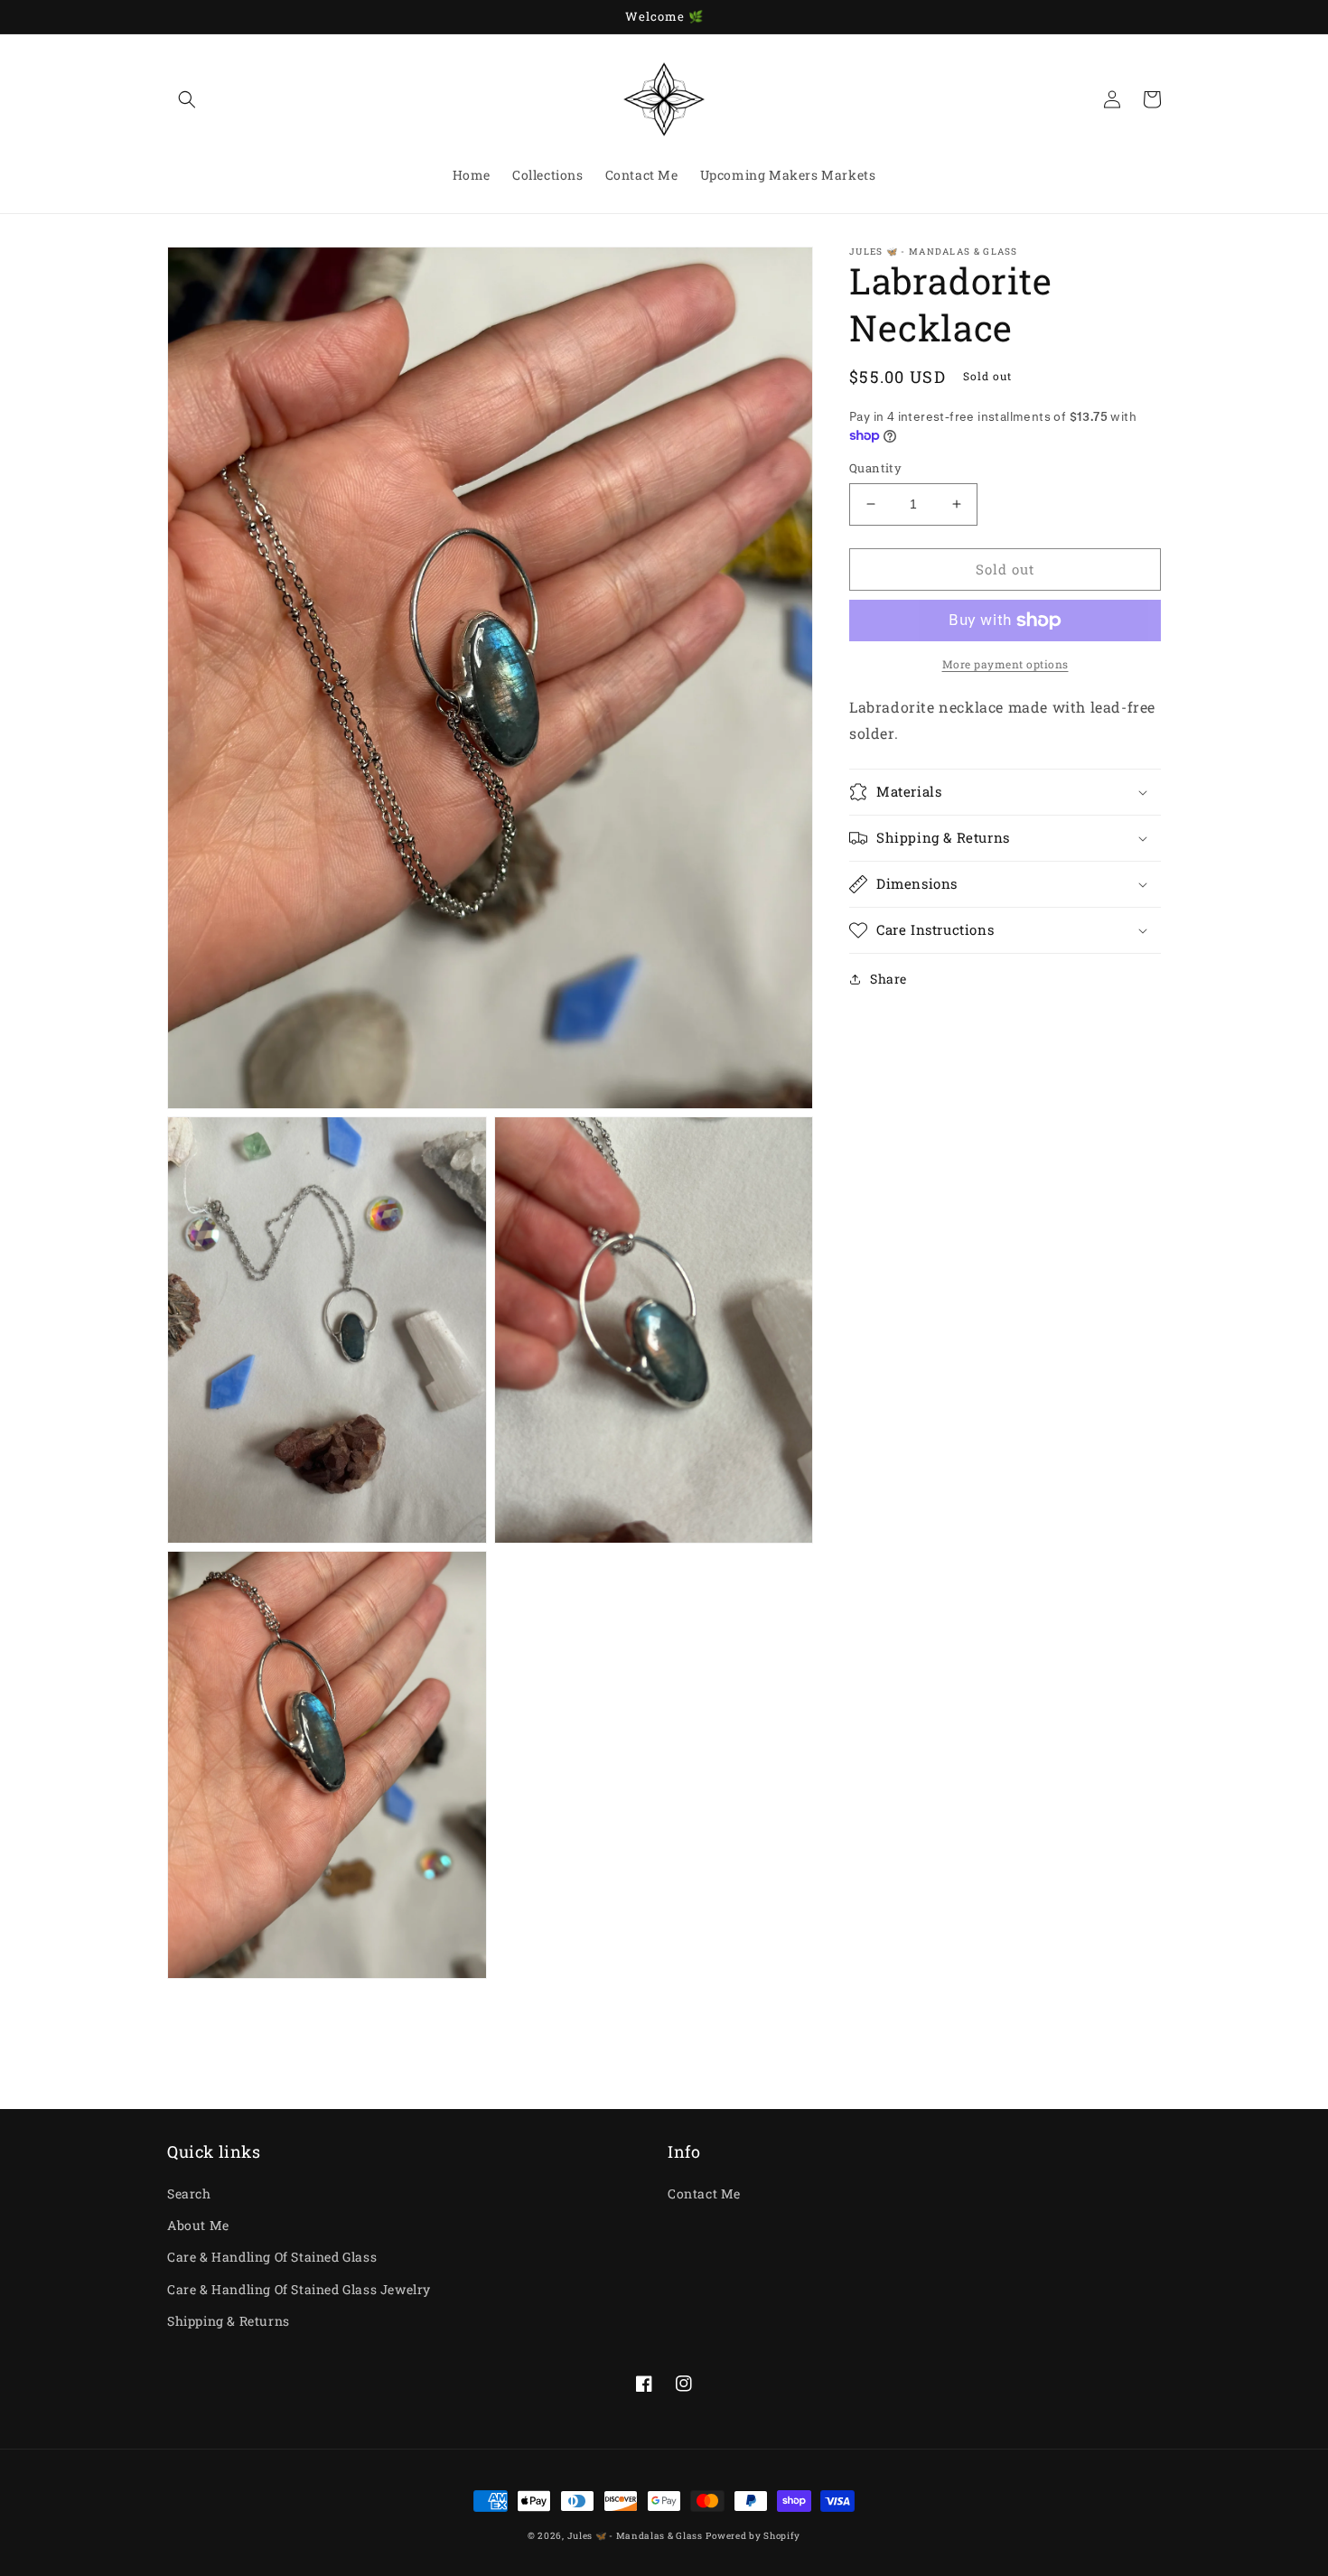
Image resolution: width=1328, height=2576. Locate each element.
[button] (187, 99)
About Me (198, 2225)
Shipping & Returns (229, 2321)
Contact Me (704, 2193)
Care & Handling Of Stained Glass (272, 2257)
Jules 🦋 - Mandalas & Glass (635, 2536)
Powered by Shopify (753, 2536)
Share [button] (888, 979)
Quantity (875, 468)
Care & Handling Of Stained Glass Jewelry (299, 2289)
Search (189, 2193)
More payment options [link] (1005, 664)
